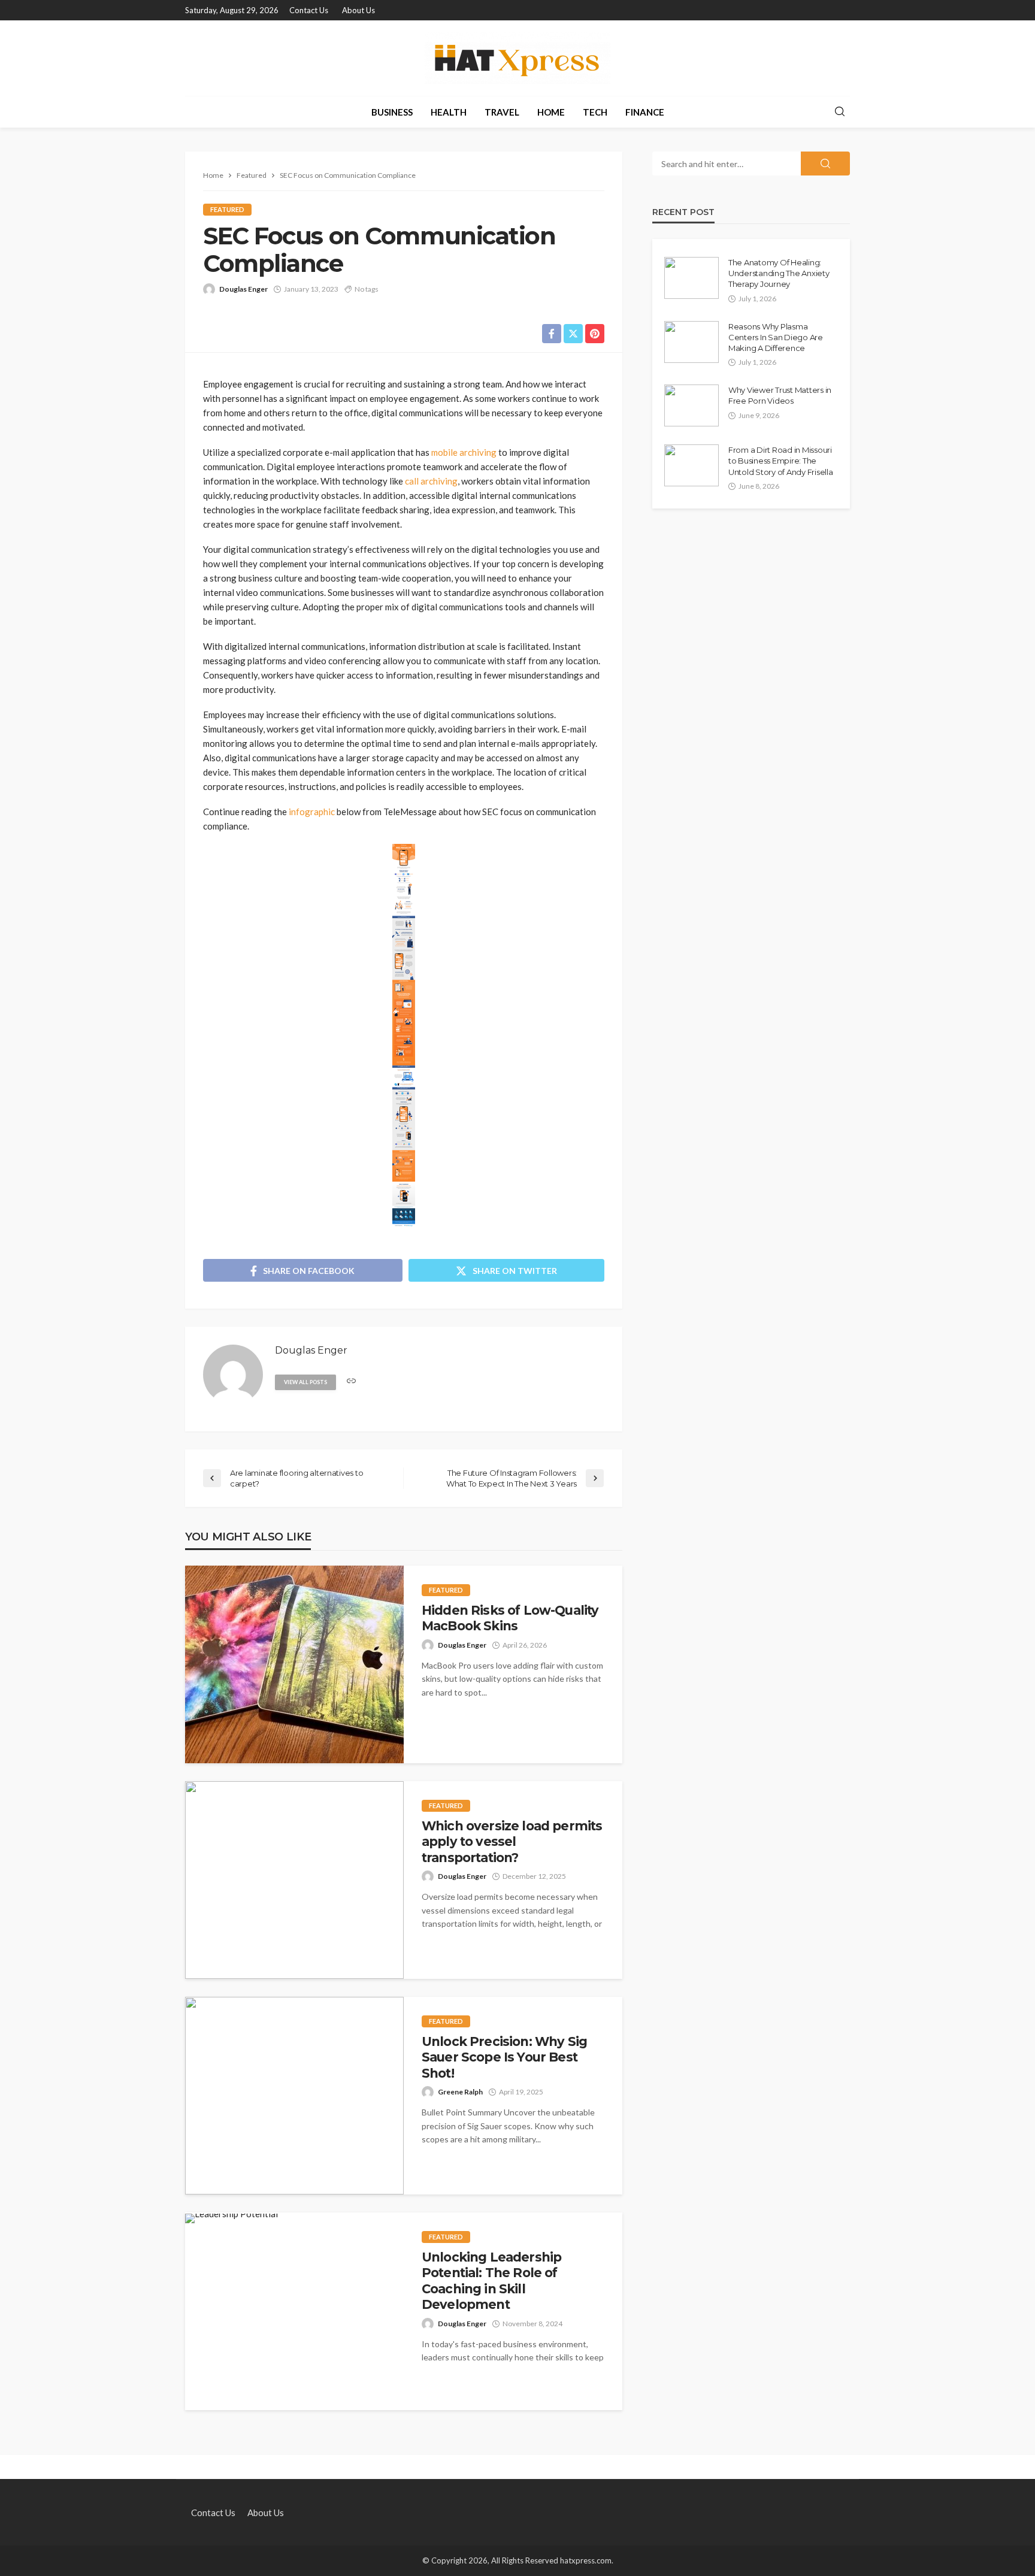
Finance (645, 112)
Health (449, 112)
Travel (502, 112)
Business (392, 112)
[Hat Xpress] (517, 58)
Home (551, 112)
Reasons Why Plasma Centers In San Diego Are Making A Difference (776, 337)
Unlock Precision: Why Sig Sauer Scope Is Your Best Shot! (504, 2057)
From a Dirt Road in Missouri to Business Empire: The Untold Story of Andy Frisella (780, 461)
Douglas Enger (243, 289)
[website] (351, 1381)
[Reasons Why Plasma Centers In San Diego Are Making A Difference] (691, 342)
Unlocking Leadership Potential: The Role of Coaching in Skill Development (491, 2281)
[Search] (840, 112)
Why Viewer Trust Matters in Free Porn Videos (780, 395)
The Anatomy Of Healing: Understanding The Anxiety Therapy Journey (779, 273)
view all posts (305, 1382)
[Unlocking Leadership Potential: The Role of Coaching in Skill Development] (231, 2218)
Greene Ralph (460, 2092)
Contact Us (309, 10)
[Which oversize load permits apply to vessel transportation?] (294, 1880)
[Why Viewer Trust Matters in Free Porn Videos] (691, 405)
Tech (595, 112)
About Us (358, 10)
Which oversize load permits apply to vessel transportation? (512, 1842)
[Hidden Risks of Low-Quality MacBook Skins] (294, 1664)
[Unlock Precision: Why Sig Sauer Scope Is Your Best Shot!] (294, 2096)
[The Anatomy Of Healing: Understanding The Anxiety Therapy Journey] (691, 278)
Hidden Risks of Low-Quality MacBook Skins (510, 1618)
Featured (227, 209)
